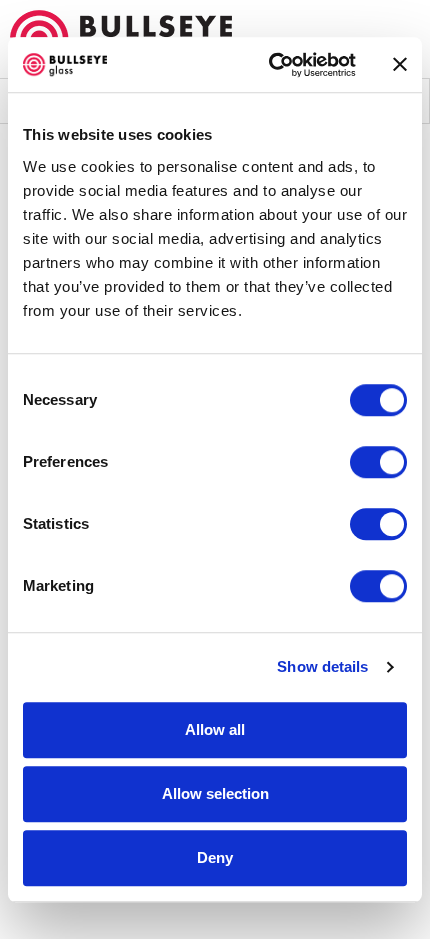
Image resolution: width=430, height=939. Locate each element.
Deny (215, 857)
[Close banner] (400, 65)
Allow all (215, 729)
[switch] (378, 462)
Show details (322, 666)
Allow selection (215, 793)
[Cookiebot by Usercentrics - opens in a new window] (270, 65)
